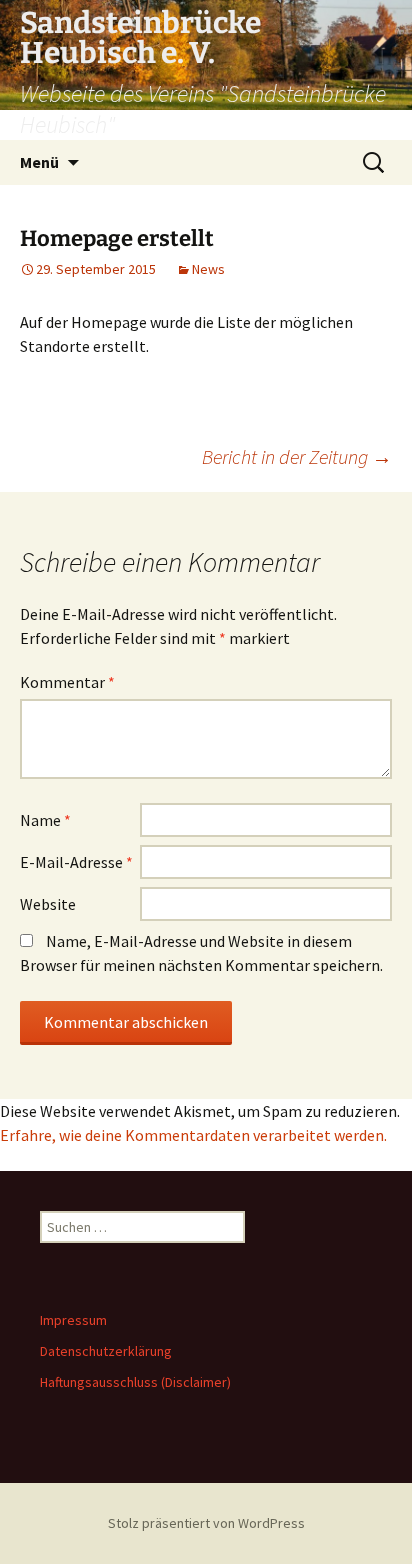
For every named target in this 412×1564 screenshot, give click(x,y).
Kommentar (67, 682)
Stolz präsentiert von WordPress (206, 1523)
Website (48, 904)
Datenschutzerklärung (106, 1351)
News (208, 269)
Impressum (73, 1320)
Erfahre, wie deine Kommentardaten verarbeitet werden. (193, 1135)
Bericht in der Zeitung (297, 456)
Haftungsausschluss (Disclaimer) (135, 1382)
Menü (39, 162)
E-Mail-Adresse (76, 862)
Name (45, 820)
